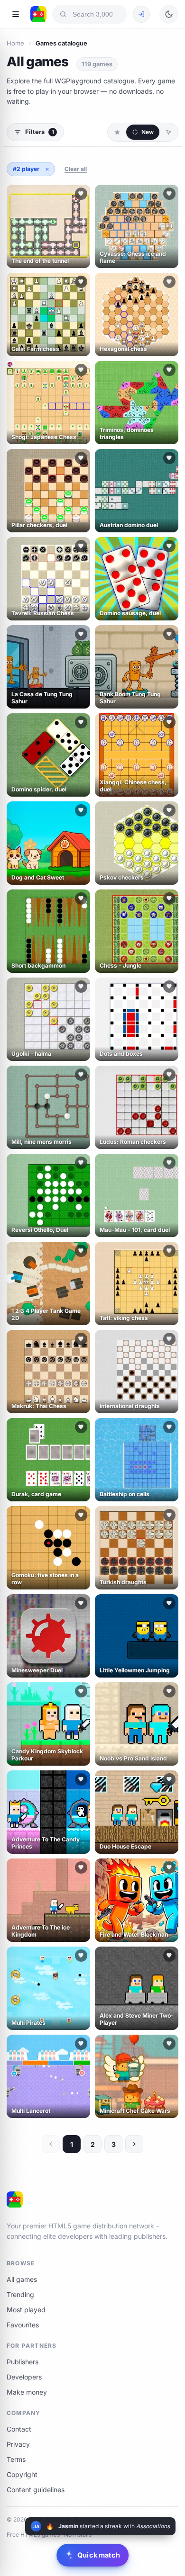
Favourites (23, 2325)
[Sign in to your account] (141, 14)
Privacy (18, 2444)
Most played (26, 2310)
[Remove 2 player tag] (47, 169)
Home (15, 43)
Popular (117, 132)
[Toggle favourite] (81, 194)
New (148, 132)
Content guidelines (36, 2490)
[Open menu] (16, 14)
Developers (24, 2377)
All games (22, 2279)
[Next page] (134, 2144)
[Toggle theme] (169, 14)
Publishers (23, 2362)
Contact (19, 2429)
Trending (20, 2294)
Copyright (22, 2474)
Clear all (76, 169)
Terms (16, 2459)
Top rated (168, 132)
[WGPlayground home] (38, 14)
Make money (27, 2392)
